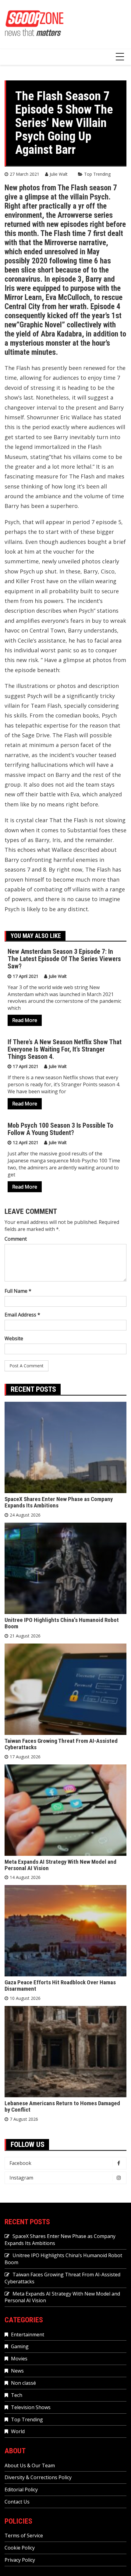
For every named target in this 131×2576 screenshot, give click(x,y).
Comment (16, 1239)
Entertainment (28, 2335)
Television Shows (31, 2407)
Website (14, 1338)
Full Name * (18, 1291)
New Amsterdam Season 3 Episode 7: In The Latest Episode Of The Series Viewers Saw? (64, 959)
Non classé (23, 2383)
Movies (19, 2359)
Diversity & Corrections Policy (38, 2477)
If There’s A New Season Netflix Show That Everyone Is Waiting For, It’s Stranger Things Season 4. (65, 1049)
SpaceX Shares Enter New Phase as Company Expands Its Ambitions (59, 1502)
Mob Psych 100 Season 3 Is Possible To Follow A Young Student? (60, 1129)
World (18, 2431)
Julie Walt (59, 174)
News (17, 2371)
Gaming (20, 2346)
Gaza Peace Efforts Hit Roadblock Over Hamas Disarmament (60, 1986)
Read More (25, 1020)
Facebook (20, 2163)
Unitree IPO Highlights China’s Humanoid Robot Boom (62, 1623)
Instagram (21, 2178)
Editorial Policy (21, 2490)
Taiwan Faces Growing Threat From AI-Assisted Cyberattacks (61, 1744)
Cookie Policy (20, 2548)
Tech (17, 2395)
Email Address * (22, 1315)
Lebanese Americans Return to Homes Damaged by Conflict (62, 2106)
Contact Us (17, 2502)
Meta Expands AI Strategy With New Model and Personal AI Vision (60, 1865)
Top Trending (97, 174)
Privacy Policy (20, 2560)
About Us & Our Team (30, 2465)
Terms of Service (24, 2535)
